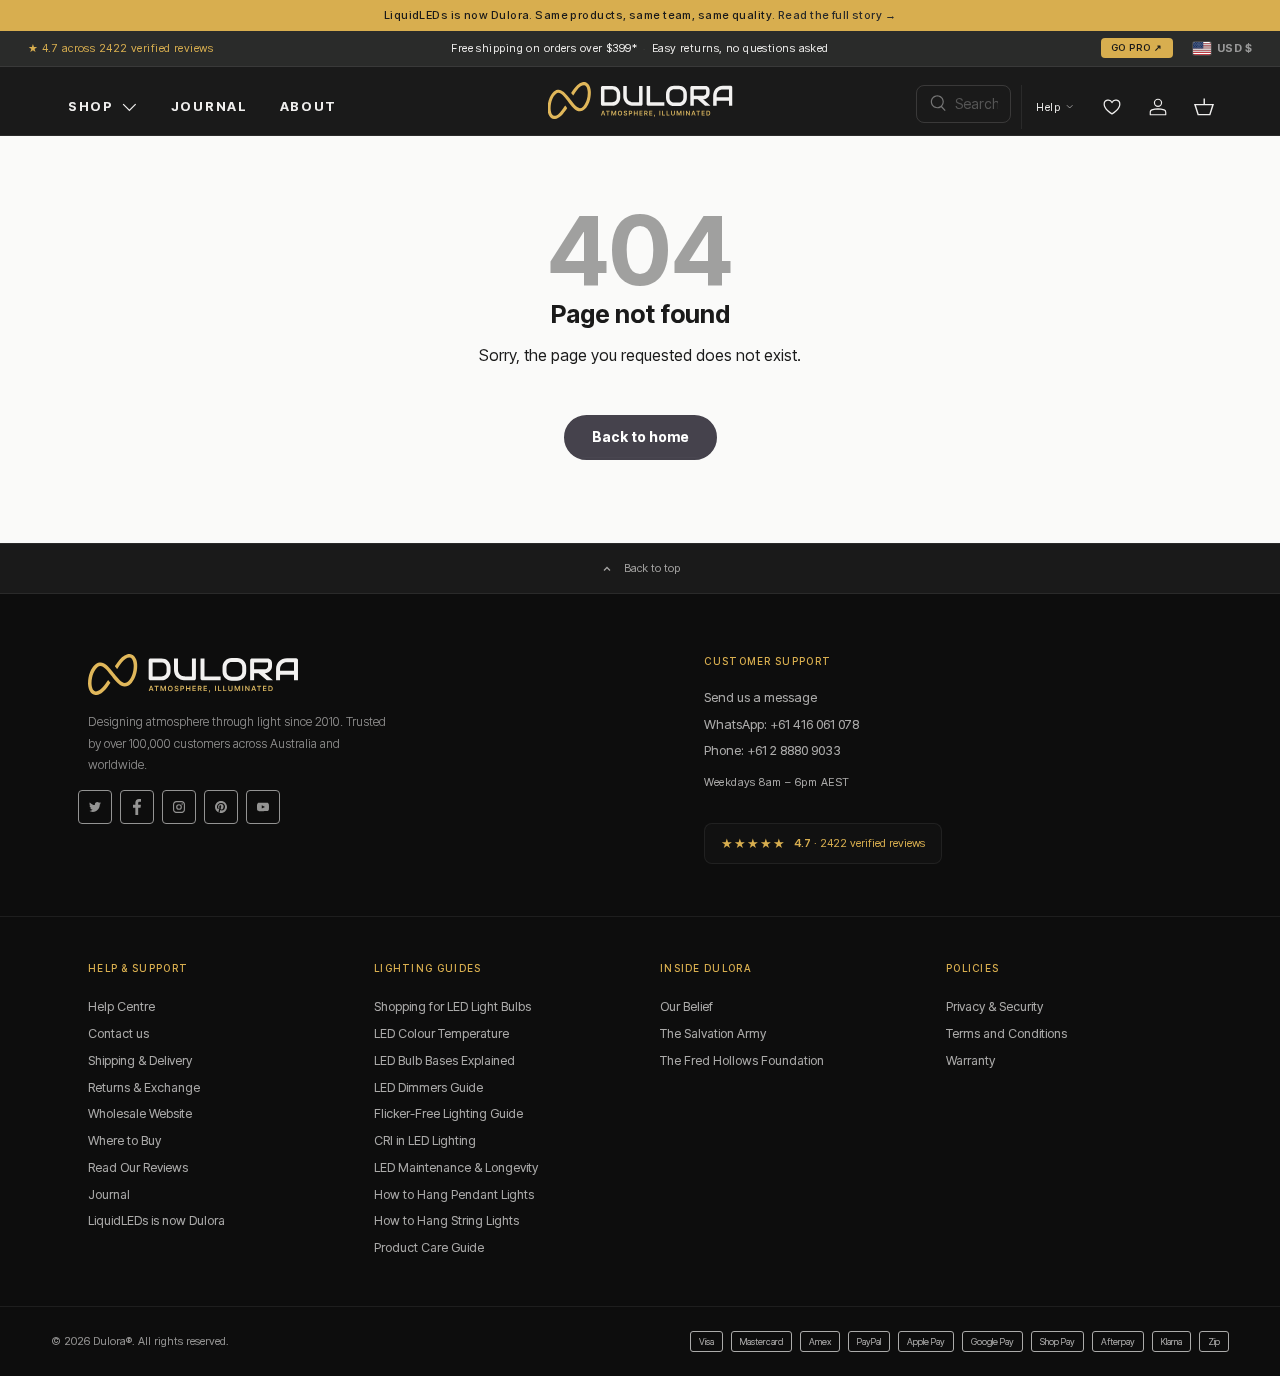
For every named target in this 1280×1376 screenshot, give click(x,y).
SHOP (91, 106)
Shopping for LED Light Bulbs (452, 1006)
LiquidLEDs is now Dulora (156, 1220)
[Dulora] (640, 101)
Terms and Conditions (1006, 1033)
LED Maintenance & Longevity (456, 1167)
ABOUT (308, 106)
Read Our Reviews (138, 1167)
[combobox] (963, 104)
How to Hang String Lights (446, 1220)
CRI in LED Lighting (425, 1140)
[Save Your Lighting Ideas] (1112, 107)
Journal (109, 1194)
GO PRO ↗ (1137, 47)
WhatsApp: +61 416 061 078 (781, 724)
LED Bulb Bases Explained (444, 1060)
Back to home (640, 436)
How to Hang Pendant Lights (454, 1194)
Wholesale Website (140, 1113)
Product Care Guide (429, 1247)
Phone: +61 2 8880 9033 (772, 750)
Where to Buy (124, 1140)
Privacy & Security (994, 1006)
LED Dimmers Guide (428, 1087)
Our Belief (686, 1006)
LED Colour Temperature (441, 1033)
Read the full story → (837, 15)
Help (1048, 107)
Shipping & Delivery (140, 1060)
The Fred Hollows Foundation (742, 1060)
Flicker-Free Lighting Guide (448, 1113)
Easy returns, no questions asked (740, 48)
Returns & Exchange (144, 1087)
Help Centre (121, 1006)
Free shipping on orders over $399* (544, 48)
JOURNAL (209, 106)
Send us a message (760, 697)
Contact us (118, 1033)
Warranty (970, 1060)
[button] (1222, 48)
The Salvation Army (713, 1033)
